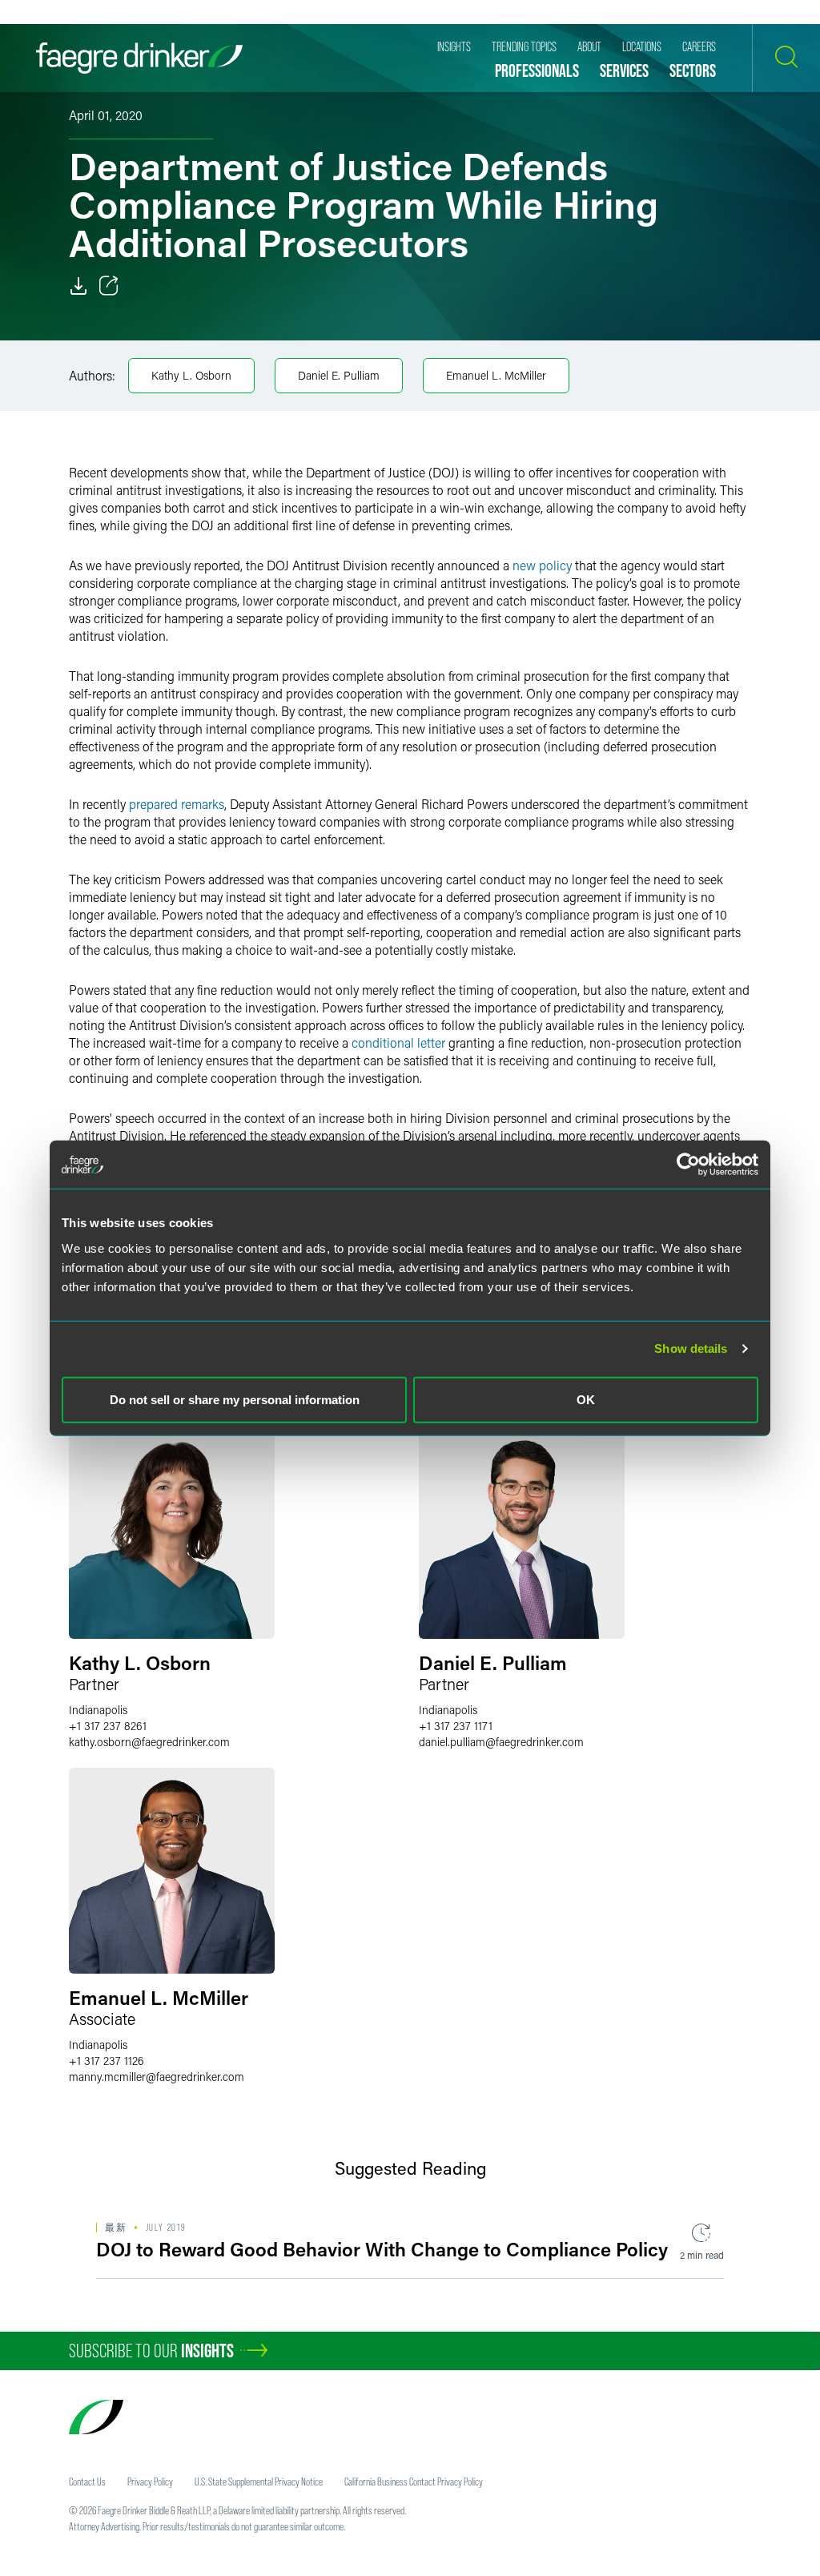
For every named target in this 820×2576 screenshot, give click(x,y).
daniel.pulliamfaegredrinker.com (501, 1742)
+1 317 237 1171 (456, 1726)
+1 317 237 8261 (108, 1726)
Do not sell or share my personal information (235, 1399)
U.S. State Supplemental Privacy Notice (259, 2481)
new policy (542, 565)
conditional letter (398, 1042)
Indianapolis (98, 1710)
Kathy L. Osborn (191, 375)
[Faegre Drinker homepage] (139, 58)
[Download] (78, 286)
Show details (691, 1348)
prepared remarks (177, 804)
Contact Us (87, 2481)
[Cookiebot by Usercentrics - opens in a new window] (688, 1165)
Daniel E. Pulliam (339, 375)
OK (586, 1399)
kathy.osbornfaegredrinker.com (149, 1742)
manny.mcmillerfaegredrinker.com (157, 2077)
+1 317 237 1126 (107, 2061)
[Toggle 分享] (109, 286)
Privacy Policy (150, 2481)
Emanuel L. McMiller (496, 375)
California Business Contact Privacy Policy (414, 2481)
